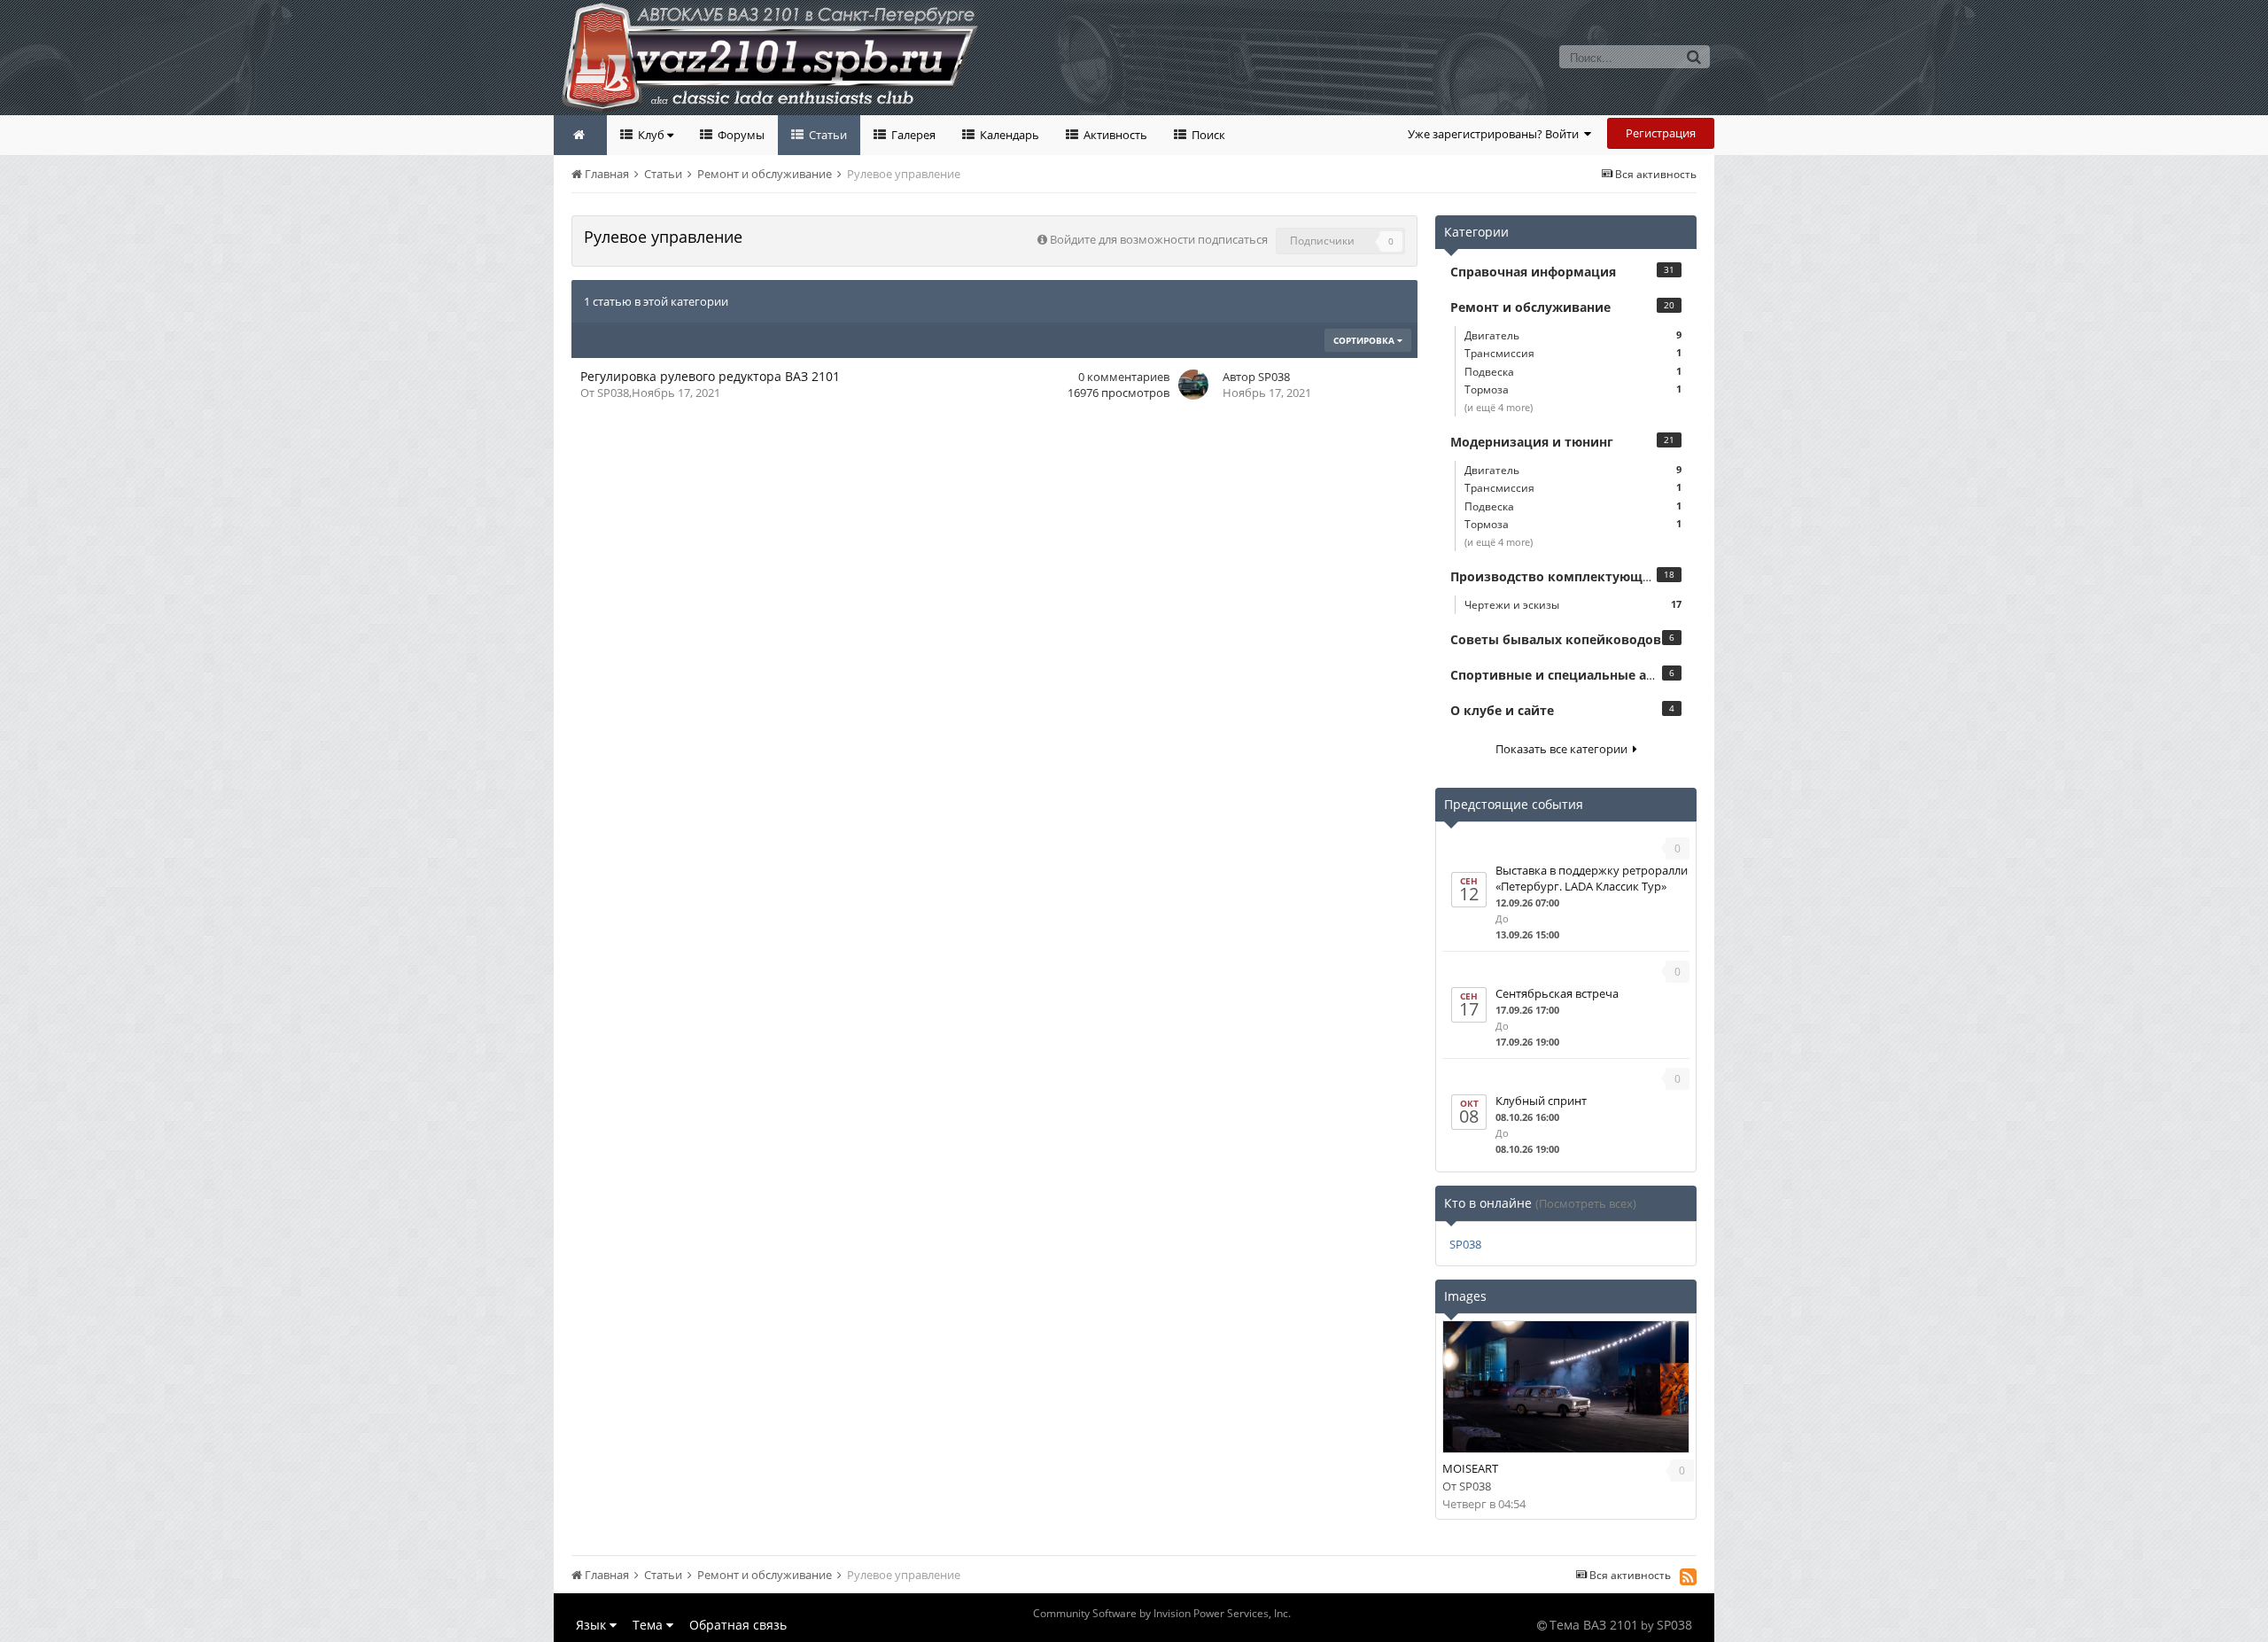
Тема (649, 1625)
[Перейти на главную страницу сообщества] (580, 135)
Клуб (651, 135)
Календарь (1008, 135)
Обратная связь (738, 1625)
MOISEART (1470, 1468)
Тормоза (1573, 389)
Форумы (740, 135)
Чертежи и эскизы (1573, 605)
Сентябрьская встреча (1557, 993)
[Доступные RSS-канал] (1688, 1576)
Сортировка (1365, 340)
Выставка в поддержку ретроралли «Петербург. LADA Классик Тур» (1592, 878)
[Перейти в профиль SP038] (1193, 385)
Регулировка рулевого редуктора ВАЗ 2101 (710, 376)
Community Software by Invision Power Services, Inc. (1162, 1613)
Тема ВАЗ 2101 (1594, 1625)
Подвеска (1573, 372)
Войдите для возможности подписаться (1159, 239)
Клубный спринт (1541, 1101)
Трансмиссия (1573, 353)
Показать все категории (1564, 749)
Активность (1114, 135)
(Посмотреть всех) (1586, 1203)
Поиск (1207, 135)
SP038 (613, 393)
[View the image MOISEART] (1566, 1387)
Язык (593, 1625)
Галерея (912, 135)
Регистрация (1661, 133)
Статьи (827, 135)
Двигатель (1573, 335)
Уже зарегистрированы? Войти (1496, 134)
